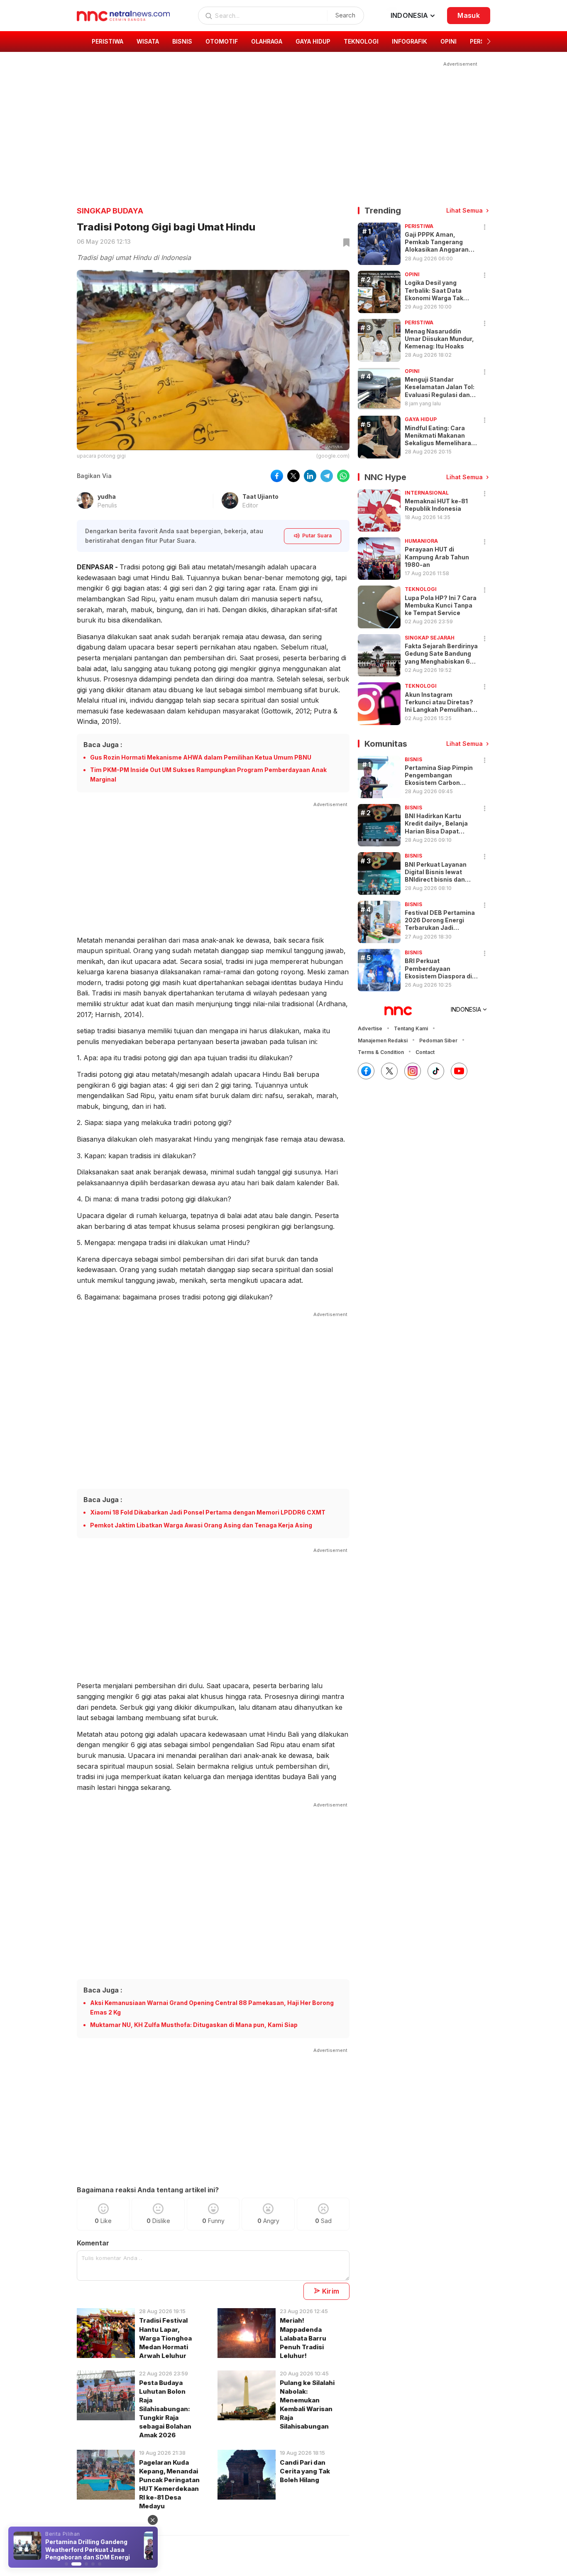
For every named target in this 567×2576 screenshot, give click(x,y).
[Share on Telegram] (327, 476)
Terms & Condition (381, 1052)
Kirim (331, 2291)
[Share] (485, 227)
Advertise (370, 1028)
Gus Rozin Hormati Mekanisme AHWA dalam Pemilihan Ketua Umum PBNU (201, 757)
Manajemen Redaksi (383, 1040)
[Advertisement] (278, 127)
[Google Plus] (459, 1071)
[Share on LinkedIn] (310, 476)
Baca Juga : (103, 745)
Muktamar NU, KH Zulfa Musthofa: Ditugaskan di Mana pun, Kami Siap (194, 2025)
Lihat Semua (464, 210)
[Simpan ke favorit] (345, 243)
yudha (107, 496)
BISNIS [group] (182, 41)
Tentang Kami (411, 1028)
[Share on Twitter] (293, 476)
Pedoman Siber (438, 1040)
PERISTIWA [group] (108, 41)
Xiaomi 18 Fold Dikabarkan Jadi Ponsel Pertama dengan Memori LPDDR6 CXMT (208, 1512)
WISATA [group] (148, 41)
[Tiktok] (436, 1071)
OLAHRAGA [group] (267, 41)
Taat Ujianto (260, 496)
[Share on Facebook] (277, 476)
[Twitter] (389, 1071)
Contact (425, 1052)
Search (345, 15)
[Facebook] (366, 1071)
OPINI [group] (448, 41)
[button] (489, 42)
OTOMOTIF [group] (222, 41)
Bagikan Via (94, 476)
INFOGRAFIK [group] (409, 41)
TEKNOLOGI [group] (361, 41)
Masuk (469, 15)
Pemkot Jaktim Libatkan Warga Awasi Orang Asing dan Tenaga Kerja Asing (201, 1525)
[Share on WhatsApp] (343, 476)
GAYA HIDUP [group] (313, 41)
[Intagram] (413, 1071)
